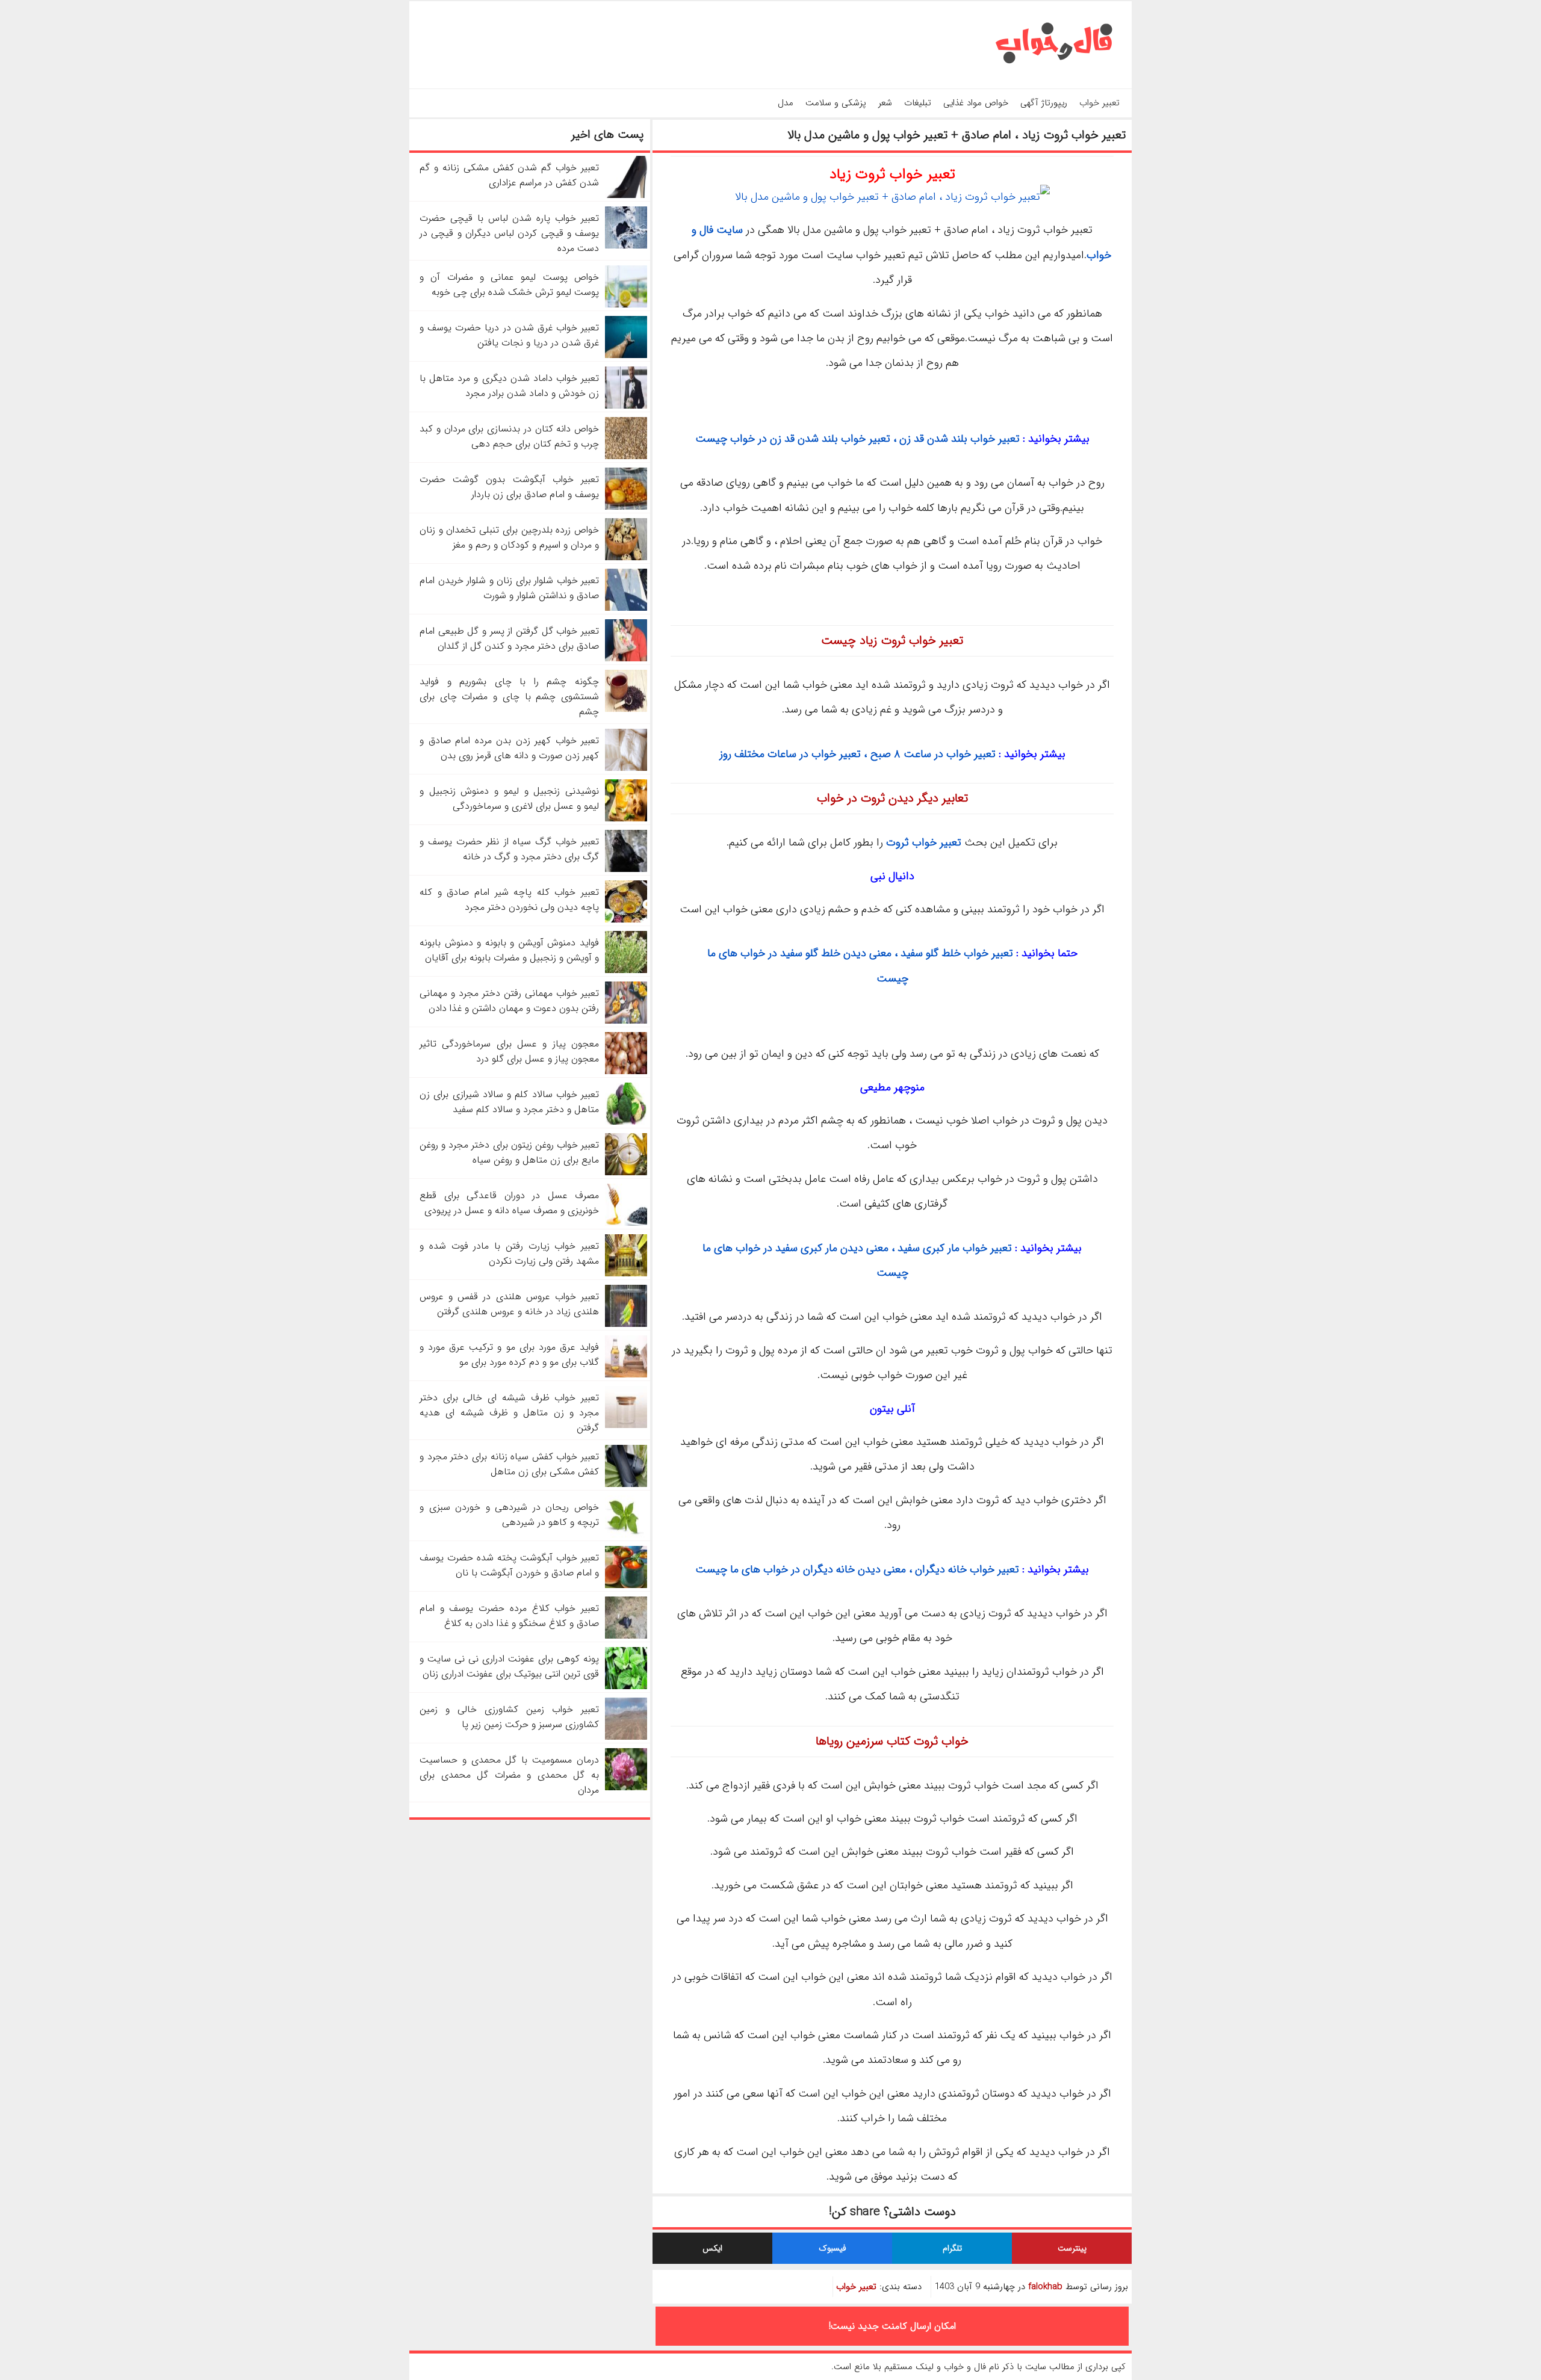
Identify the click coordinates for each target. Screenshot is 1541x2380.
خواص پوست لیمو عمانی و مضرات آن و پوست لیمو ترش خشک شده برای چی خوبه (509, 285)
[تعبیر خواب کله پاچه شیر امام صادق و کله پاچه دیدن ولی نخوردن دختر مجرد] (626, 920)
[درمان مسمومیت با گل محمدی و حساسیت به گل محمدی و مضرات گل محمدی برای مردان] (626, 1788)
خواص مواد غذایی (976, 103)
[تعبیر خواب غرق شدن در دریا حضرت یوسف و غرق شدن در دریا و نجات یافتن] (626, 355)
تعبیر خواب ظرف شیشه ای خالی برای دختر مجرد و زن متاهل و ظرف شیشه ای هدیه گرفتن (509, 1413)
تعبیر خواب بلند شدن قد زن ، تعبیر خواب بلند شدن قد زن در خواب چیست (857, 439)
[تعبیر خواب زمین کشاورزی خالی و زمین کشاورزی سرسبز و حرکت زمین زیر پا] (626, 1737)
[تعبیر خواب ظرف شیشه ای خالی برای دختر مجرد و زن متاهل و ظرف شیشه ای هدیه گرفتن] (626, 1425)
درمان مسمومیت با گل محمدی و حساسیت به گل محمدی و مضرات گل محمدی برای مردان (509, 1775)
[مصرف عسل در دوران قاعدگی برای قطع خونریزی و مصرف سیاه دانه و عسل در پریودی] (626, 1223)
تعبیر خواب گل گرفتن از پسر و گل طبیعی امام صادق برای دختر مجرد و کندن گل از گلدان (509, 638)
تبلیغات (918, 103)
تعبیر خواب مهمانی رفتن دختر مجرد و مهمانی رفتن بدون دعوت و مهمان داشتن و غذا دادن (509, 1001)
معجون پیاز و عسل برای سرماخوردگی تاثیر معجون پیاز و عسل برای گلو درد (509, 1051)
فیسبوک (833, 2248)
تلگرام (952, 2248)
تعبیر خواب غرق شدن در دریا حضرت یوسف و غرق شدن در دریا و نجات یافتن (509, 335)
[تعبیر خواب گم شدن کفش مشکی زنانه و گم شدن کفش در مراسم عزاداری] (626, 195)
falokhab (1045, 2287)
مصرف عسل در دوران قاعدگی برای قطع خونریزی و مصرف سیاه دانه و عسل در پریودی (509, 1203)
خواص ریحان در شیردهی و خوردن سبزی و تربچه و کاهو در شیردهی (509, 1515)
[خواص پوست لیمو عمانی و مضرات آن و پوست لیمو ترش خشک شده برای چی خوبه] (626, 305)
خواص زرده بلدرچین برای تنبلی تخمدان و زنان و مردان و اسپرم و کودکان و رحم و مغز (509, 537)
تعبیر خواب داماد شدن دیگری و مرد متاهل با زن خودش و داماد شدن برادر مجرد (509, 386)
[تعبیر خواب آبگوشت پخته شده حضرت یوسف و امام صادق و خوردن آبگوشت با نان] (626, 1585)
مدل (786, 103)
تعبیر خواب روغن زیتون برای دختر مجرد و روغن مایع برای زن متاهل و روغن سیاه (509, 1152)
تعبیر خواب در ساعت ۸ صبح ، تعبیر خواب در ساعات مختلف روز (857, 754)
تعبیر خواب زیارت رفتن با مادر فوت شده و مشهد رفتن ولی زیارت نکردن (509, 1253)
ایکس (712, 2248)
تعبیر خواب (1099, 103)
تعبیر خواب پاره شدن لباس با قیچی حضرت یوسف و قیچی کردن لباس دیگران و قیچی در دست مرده (509, 233)
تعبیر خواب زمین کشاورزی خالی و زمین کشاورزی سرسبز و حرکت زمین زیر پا (509, 1717)
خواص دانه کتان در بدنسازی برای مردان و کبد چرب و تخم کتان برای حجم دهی (509, 436)
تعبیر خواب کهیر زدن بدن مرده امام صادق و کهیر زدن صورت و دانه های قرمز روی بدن (509, 748)
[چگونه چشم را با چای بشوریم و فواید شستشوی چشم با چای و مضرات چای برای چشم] (626, 709)
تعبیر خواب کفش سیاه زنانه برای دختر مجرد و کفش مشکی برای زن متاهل (509, 1464)
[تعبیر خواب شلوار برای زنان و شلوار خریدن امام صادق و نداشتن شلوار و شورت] (626, 608)
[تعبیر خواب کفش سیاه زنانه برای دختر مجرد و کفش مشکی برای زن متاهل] (626, 1484)
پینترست (1072, 2248)
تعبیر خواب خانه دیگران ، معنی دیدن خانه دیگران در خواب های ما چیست (857, 1569)
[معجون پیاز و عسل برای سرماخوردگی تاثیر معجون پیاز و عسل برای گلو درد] (626, 1071)
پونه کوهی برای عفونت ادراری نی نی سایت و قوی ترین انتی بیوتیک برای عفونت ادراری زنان (509, 1666)
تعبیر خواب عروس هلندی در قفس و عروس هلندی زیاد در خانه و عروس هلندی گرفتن (509, 1304)
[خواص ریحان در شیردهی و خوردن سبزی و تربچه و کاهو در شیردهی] (626, 1535)
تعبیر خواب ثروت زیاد (892, 175)
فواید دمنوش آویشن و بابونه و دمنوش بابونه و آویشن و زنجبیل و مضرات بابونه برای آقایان (509, 950)
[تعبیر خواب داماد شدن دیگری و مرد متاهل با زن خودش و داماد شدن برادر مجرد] (626, 406)
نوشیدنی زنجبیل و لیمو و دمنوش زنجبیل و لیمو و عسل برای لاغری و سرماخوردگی (509, 799)
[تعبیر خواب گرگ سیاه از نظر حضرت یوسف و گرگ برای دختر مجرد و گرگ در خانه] (626, 869)
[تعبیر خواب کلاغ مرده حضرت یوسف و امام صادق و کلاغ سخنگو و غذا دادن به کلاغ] (626, 1636)
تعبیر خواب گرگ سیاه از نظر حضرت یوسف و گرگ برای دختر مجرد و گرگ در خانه (509, 849)
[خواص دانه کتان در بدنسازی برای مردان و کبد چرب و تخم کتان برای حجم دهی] (626, 456)
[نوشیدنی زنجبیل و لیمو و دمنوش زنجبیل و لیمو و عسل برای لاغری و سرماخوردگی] (626, 819)
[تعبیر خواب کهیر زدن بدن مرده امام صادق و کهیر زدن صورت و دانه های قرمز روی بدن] (626, 768)
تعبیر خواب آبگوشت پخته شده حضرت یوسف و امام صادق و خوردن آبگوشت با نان (509, 1565)
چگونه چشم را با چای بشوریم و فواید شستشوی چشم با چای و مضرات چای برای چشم (509, 697)
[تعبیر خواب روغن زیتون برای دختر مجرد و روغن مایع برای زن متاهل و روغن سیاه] (626, 1173)
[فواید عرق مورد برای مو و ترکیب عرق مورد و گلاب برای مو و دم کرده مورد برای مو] (626, 1375)
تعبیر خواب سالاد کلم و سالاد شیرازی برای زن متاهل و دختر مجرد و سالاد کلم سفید (509, 1102)
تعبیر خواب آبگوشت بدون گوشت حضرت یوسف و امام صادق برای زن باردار (509, 487)
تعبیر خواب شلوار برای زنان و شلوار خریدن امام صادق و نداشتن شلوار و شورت (509, 588)
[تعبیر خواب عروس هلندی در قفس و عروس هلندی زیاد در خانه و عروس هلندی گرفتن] (626, 1324)
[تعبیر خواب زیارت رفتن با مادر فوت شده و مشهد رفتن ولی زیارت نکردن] (626, 1274)
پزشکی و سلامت (836, 103)
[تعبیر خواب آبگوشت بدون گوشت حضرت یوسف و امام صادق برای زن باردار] (626, 507)
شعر (885, 103)
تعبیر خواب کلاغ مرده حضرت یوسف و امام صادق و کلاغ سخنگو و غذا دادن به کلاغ (509, 1616)
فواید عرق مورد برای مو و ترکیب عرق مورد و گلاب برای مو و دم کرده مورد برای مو (509, 1355)
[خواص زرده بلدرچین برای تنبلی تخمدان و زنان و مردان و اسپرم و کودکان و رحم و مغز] (626, 558)
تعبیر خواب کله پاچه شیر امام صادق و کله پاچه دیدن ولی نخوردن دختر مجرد (509, 900)
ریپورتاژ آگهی (1044, 103)
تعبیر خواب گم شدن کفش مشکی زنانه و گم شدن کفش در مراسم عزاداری (509, 175)
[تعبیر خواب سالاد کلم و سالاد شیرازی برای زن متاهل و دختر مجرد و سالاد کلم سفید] (626, 1122)
